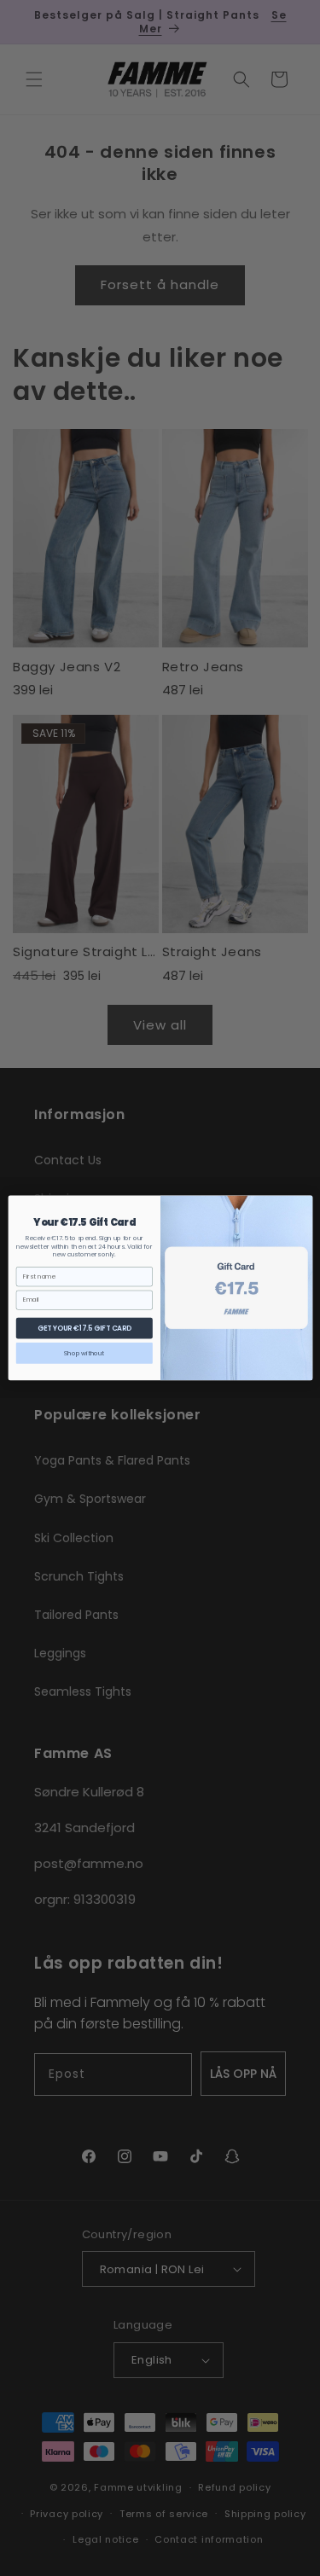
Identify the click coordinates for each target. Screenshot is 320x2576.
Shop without (84, 1353)
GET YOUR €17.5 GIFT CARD (84, 1328)
